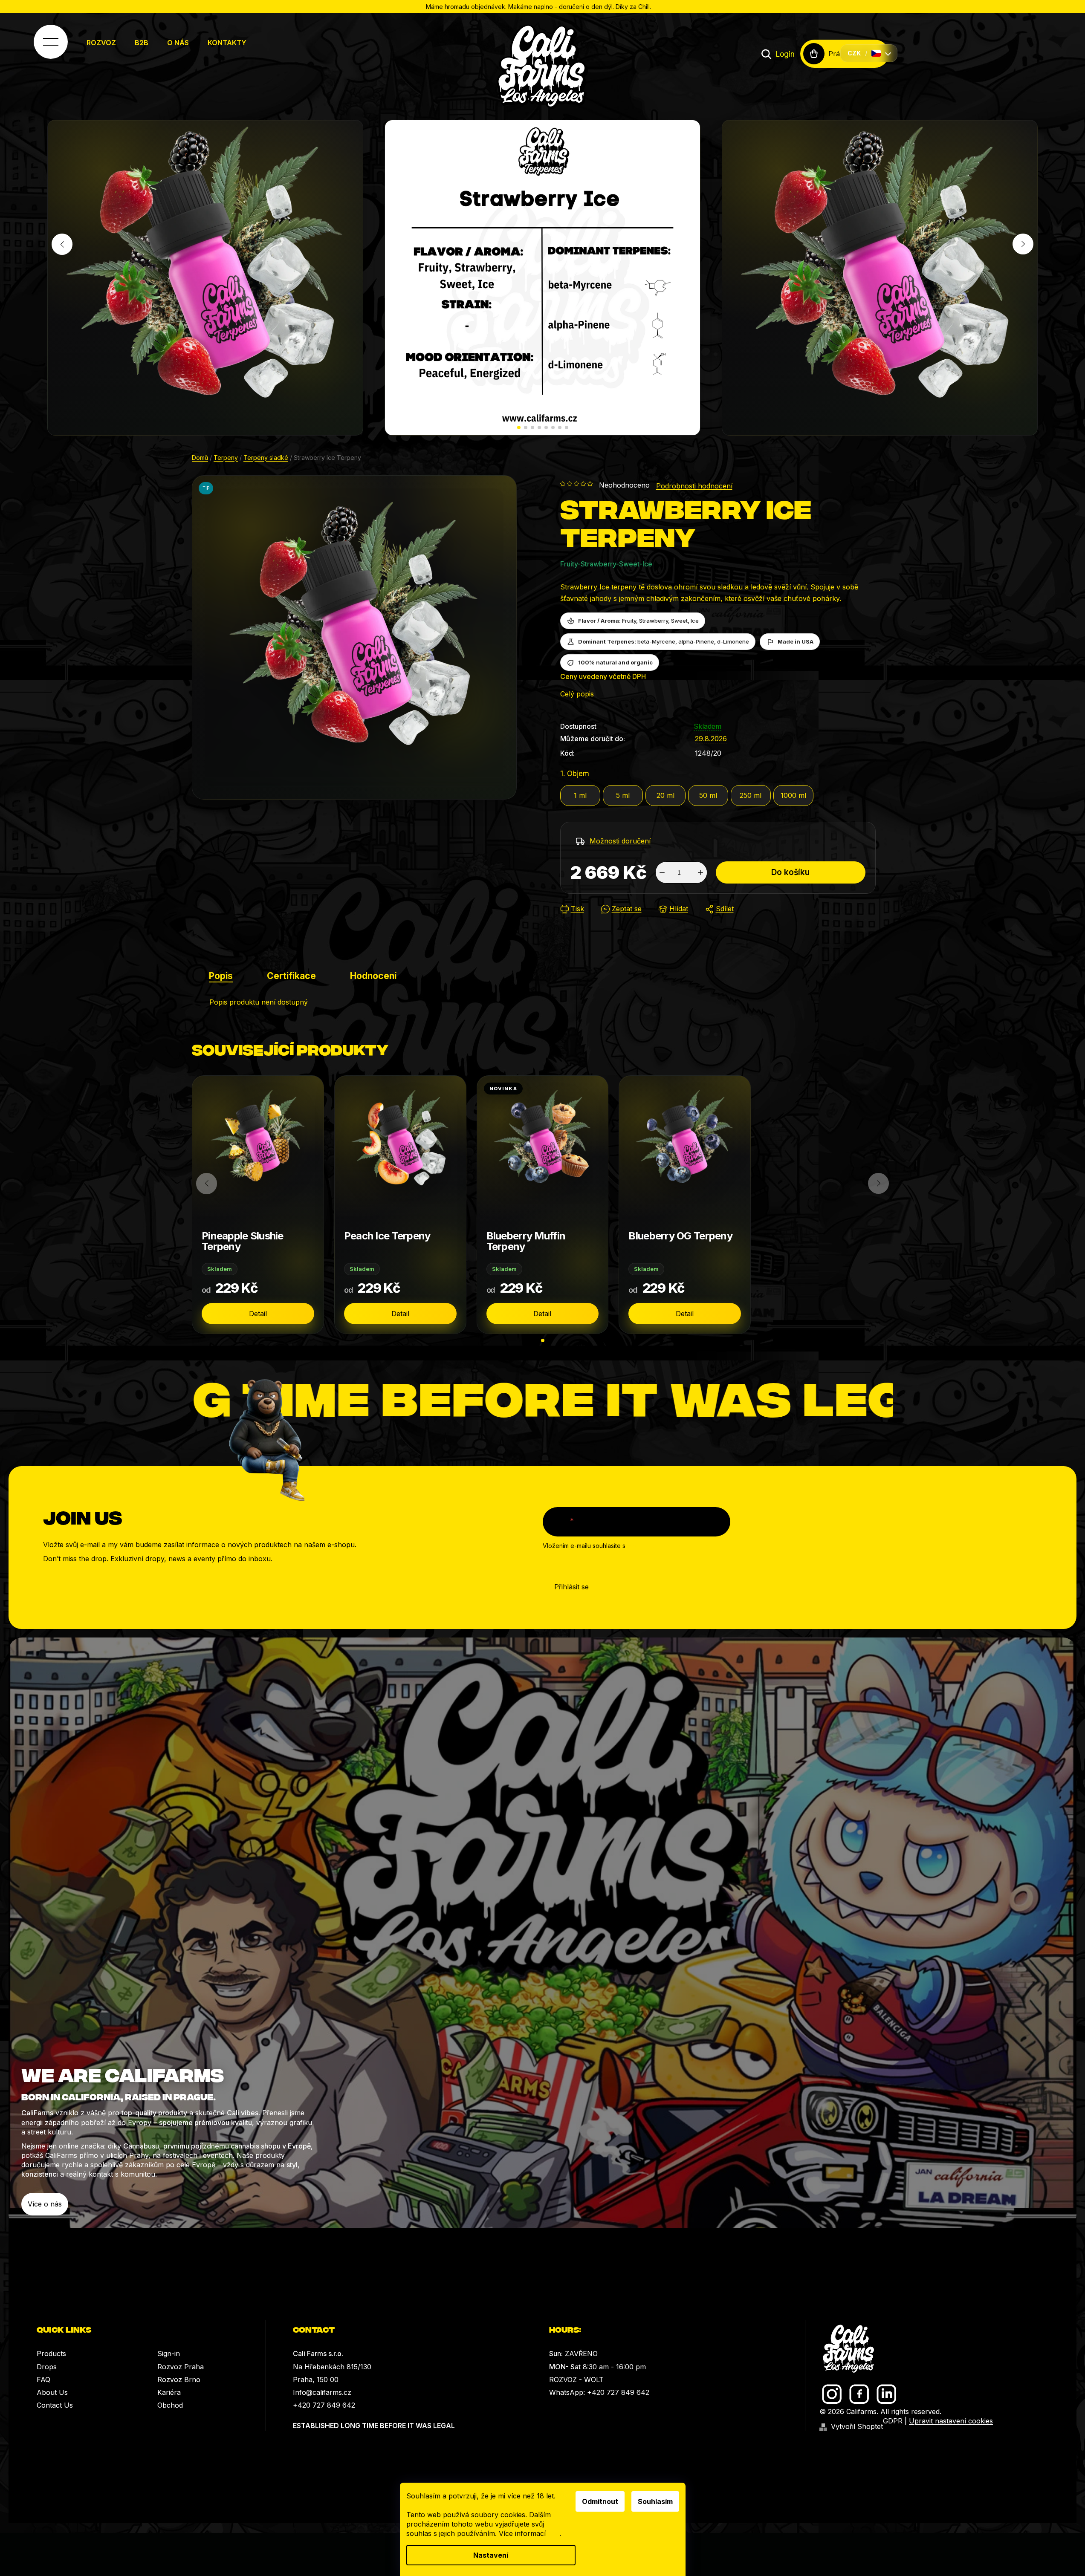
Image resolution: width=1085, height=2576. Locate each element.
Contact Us (55, 2405)
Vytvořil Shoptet (857, 2426)
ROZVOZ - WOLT (576, 2380)
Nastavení (491, 2555)
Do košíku (790, 872)
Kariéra (169, 2392)
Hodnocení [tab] (373, 976)
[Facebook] (859, 2394)
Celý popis (577, 694)
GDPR (893, 2421)
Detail (258, 1314)
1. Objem (575, 774)
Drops (47, 2367)
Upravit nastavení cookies (951, 2421)
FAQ (43, 2380)
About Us (52, 2392)
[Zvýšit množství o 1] (700, 872)
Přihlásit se (571, 1587)
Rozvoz (101, 43)
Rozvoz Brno (179, 2380)
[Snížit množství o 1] (662, 872)
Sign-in (169, 2354)
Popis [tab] (221, 976)
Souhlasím (655, 2501)
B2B (142, 43)
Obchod (170, 2405)
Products (51, 2354)
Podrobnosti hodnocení (694, 486)
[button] (519, 427)
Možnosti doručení (620, 841)
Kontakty (227, 43)
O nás (178, 43)
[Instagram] (832, 2394)
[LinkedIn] (887, 2394)
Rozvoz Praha (181, 2367)
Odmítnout (600, 2501)
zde (554, 2533)
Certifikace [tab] (291, 976)
